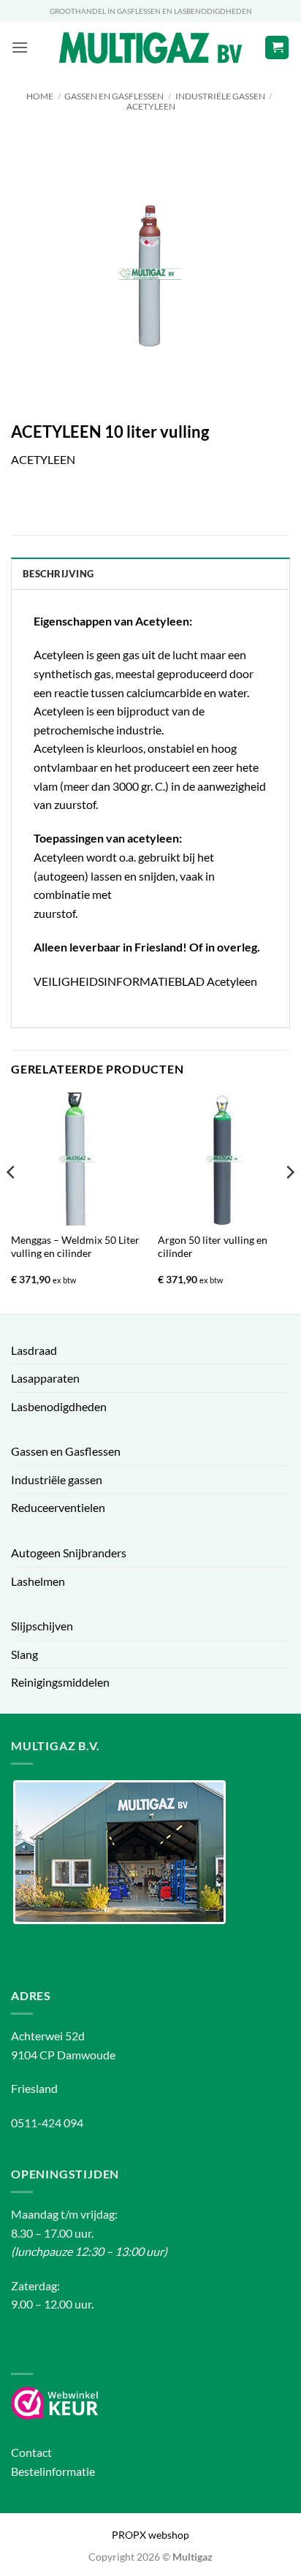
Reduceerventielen (58, 1507)
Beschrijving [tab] (58, 574)
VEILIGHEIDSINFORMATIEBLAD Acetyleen (145, 981)
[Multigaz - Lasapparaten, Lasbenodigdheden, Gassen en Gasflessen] (151, 48)
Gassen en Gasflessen (114, 96)
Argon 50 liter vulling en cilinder (213, 1247)
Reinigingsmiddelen (60, 1682)
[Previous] (12, 1201)
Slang (24, 1654)
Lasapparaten (45, 1378)
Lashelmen (38, 1581)
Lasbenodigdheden (59, 1406)
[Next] (289, 1201)
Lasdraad (34, 1350)
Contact (31, 2452)
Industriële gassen (220, 96)
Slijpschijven (42, 1626)
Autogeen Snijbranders (69, 1553)
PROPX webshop (150, 2535)
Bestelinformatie (53, 2471)
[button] (20, 47)
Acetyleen (151, 106)
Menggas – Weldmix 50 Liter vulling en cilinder (75, 1247)
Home (40, 96)
